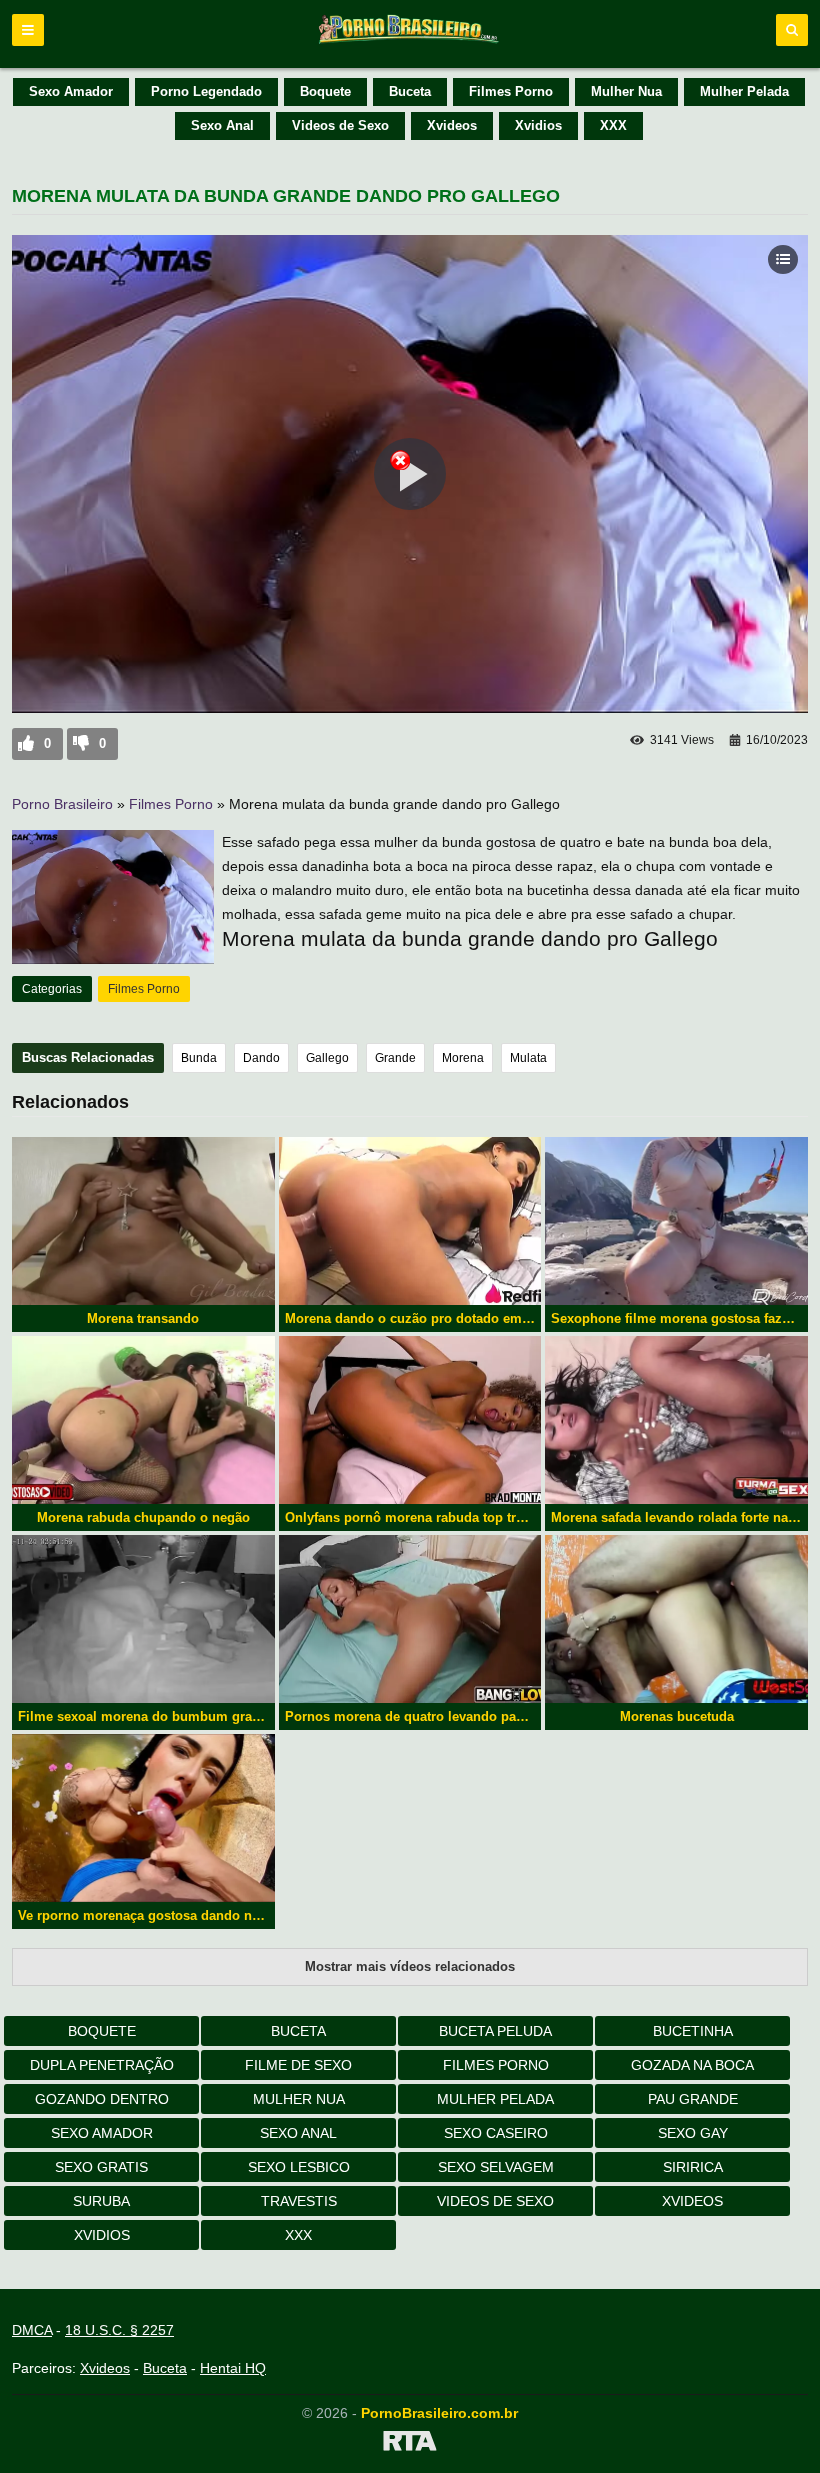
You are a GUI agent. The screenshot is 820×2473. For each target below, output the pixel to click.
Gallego (327, 1058)
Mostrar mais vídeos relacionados (410, 1966)
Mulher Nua (626, 91)
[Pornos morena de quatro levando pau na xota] (410, 1619)
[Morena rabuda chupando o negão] (143, 1420)
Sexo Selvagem (496, 2167)
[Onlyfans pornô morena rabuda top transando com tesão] (410, 1420)
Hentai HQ (233, 2368)
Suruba (101, 2201)
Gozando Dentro (102, 2099)
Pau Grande (693, 2099)
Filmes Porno (511, 91)
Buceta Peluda (495, 2031)
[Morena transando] (143, 1221)
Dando (261, 1058)
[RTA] (410, 2444)
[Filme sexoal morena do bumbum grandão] (143, 1619)
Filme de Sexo (298, 2065)
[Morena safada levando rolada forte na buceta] (676, 1420)
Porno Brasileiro (62, 804)
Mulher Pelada (744, 91)
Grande (395, 1058)
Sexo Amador (71, 91)
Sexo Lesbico (299, 2167)
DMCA (32, 2330)
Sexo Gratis (101, 2167)
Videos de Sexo (340, 125)
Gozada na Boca (692, 2065)
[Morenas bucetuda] (676, 1619)
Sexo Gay (693, 2133)
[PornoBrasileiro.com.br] (410, 42)
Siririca (693, 2167)
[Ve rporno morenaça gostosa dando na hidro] (143, 1818)
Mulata (528, 1058)
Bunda (199, 1058)
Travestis (299, 2201)
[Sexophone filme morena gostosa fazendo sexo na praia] (676, 1221)
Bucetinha (693, 2031)
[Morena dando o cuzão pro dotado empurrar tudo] (410, 1221)
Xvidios (538, 125)
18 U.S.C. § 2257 (119, 2330)
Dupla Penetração (102, 2065)
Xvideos (452, 125)
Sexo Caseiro (496, 2133)
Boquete (325, 91)
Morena (463, 1058)
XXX (613, 125)
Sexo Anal (222, 125)
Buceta (410, 91)
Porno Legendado (206, 91)
